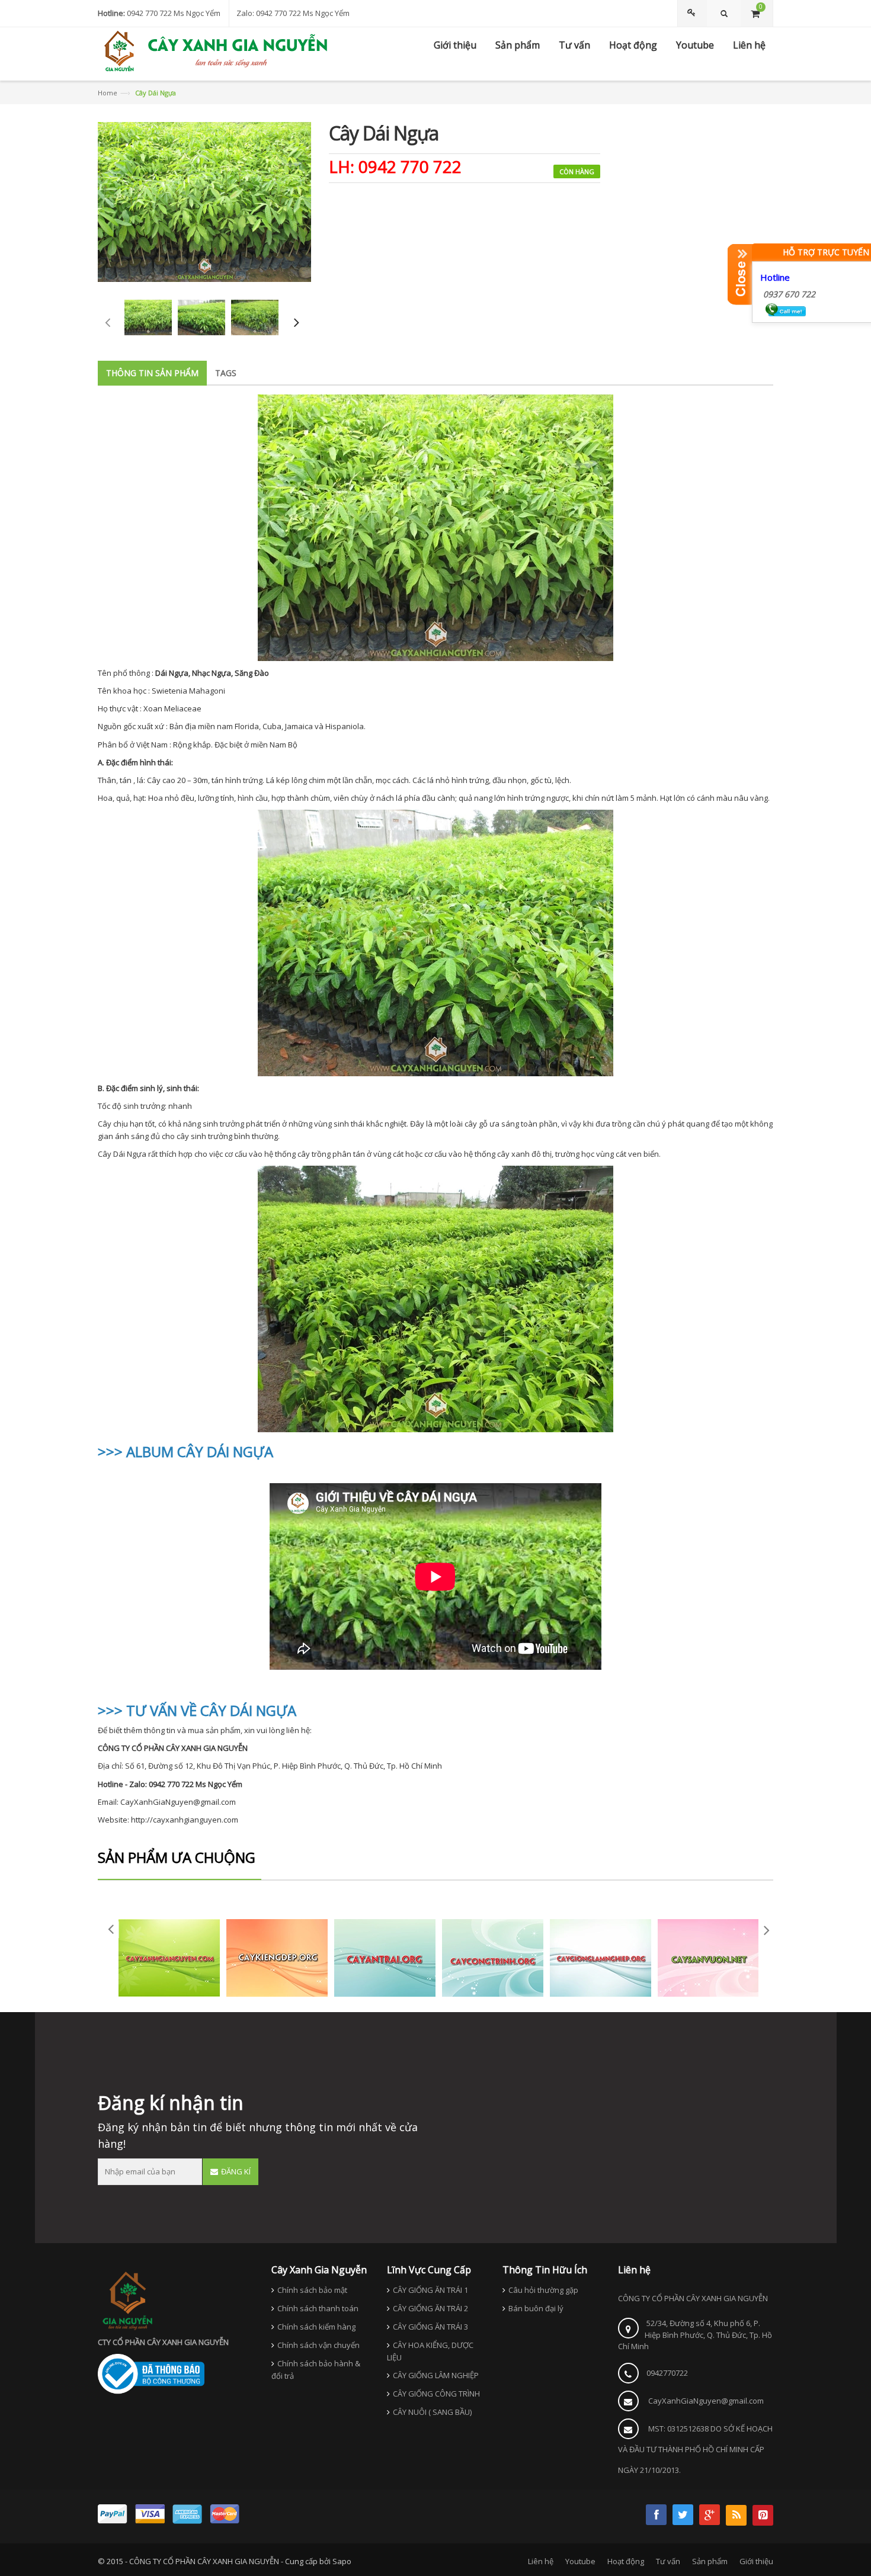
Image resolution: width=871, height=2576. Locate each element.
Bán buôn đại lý (536, 2308)
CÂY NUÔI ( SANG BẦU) (432, 2412)
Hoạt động (626, 2561)
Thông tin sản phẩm (152, 373)
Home (108, 93)
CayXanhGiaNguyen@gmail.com (706, 2401)
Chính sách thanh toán (318, 2308)
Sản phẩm (710, 2561)
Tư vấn (668, 2561)
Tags (226, 373)
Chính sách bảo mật (312, 2290)
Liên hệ (541, 2561)
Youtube (580, 2561)
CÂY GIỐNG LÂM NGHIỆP (436, 2375)
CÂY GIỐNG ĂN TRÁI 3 (430, 2327)
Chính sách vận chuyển (318, 2345)
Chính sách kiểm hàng (316, 2327)
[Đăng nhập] (693, 13)
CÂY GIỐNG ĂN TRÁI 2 (430, 2308)
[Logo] (127, 2299)
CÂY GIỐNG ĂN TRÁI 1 (430, 2290)
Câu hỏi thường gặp (543, 2290)
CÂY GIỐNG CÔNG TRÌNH (436, 2394)
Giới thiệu (756, 2561)
